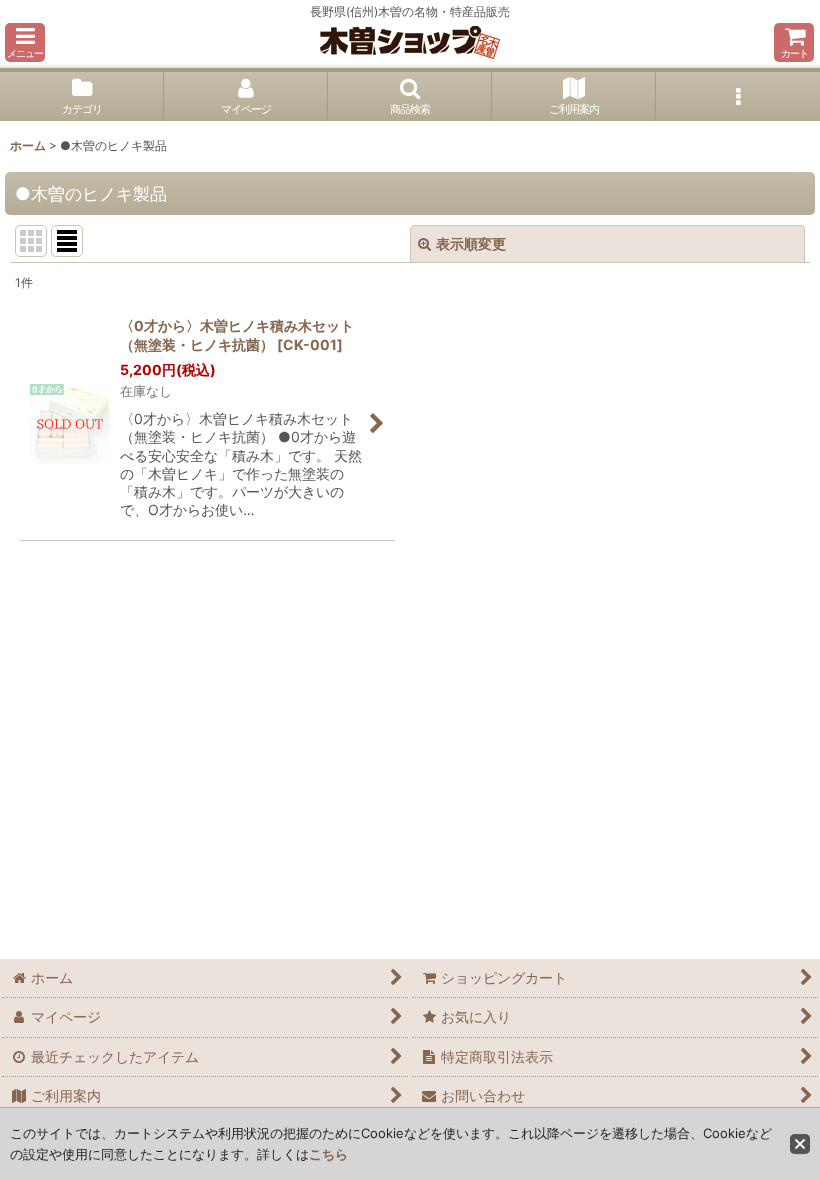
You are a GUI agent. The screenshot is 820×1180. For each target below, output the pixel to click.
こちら (328, 1154)
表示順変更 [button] (471, 243)
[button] (25, 42)
